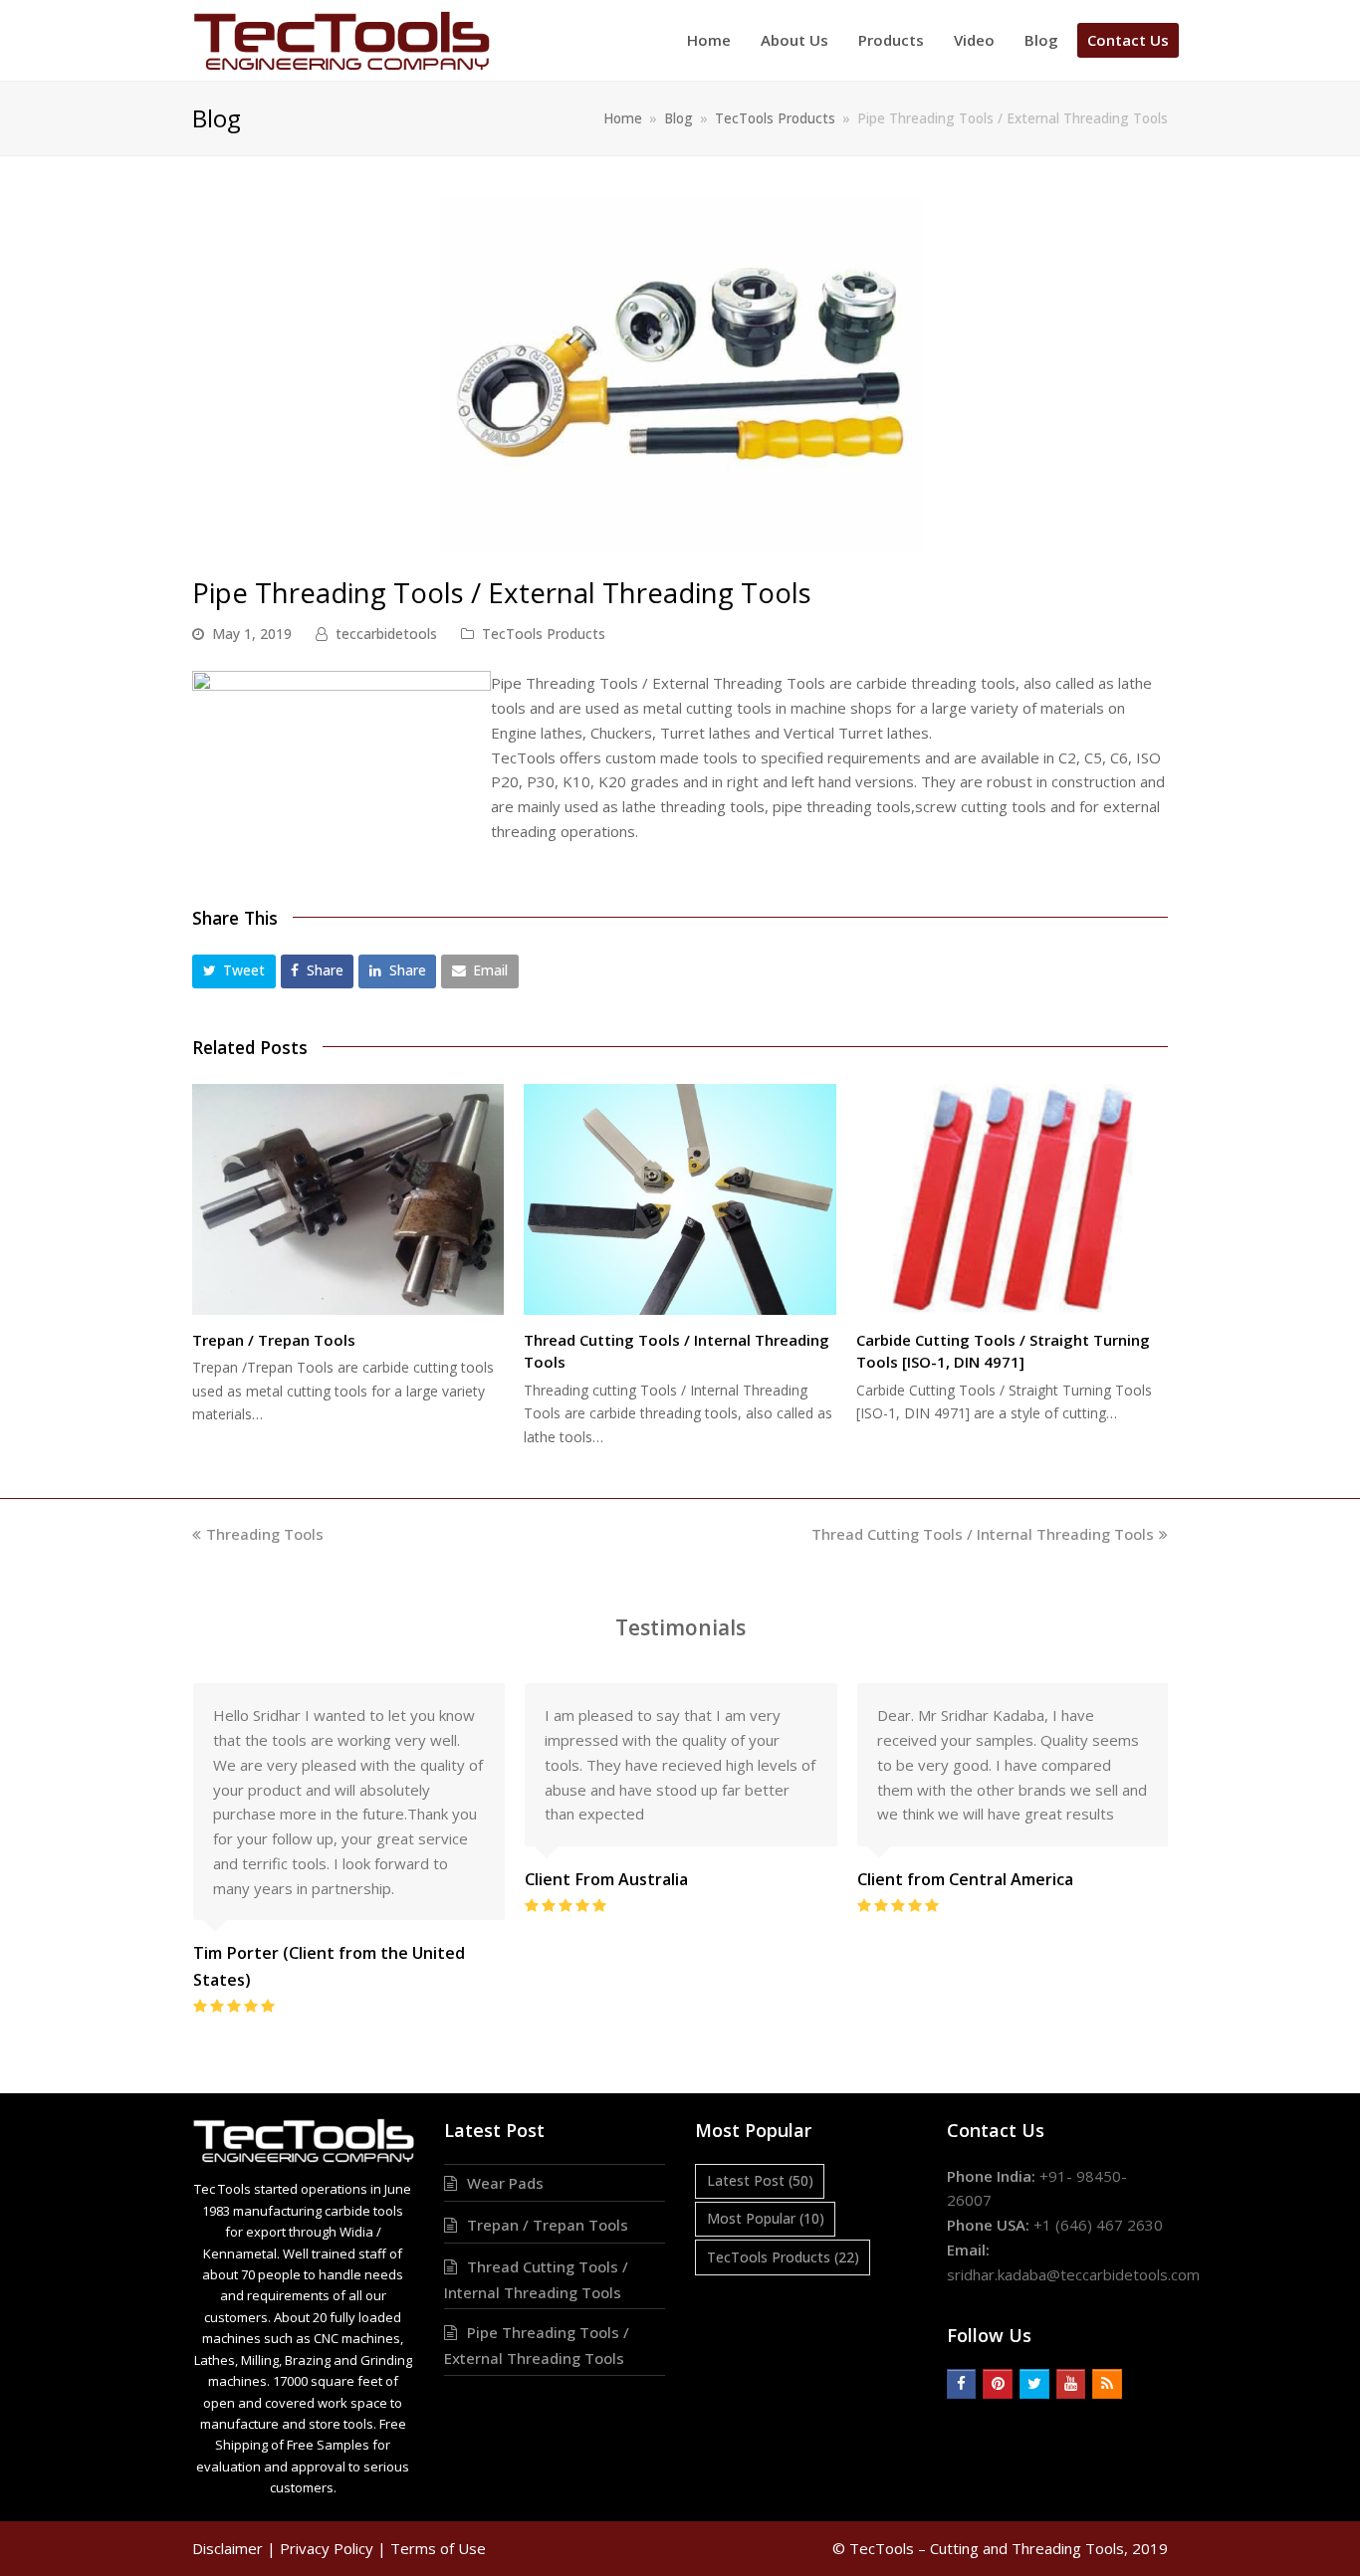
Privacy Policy (327, 2548)
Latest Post (760, 2180)
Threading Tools (264, 1534)
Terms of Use (438, 2548)
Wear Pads (505, 2183)
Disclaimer (227, 2548)
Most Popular (766, 2218)
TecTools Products (544, 634)
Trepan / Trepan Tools (274, 1340)
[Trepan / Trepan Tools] (348, 1199)
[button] (234, 971)
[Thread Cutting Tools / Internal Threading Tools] (680, 1199)
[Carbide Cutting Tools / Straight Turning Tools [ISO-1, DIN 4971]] (1012, 1199)
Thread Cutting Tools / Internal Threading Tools (983, 1534)
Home (623, 118)
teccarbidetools (386, 634)
